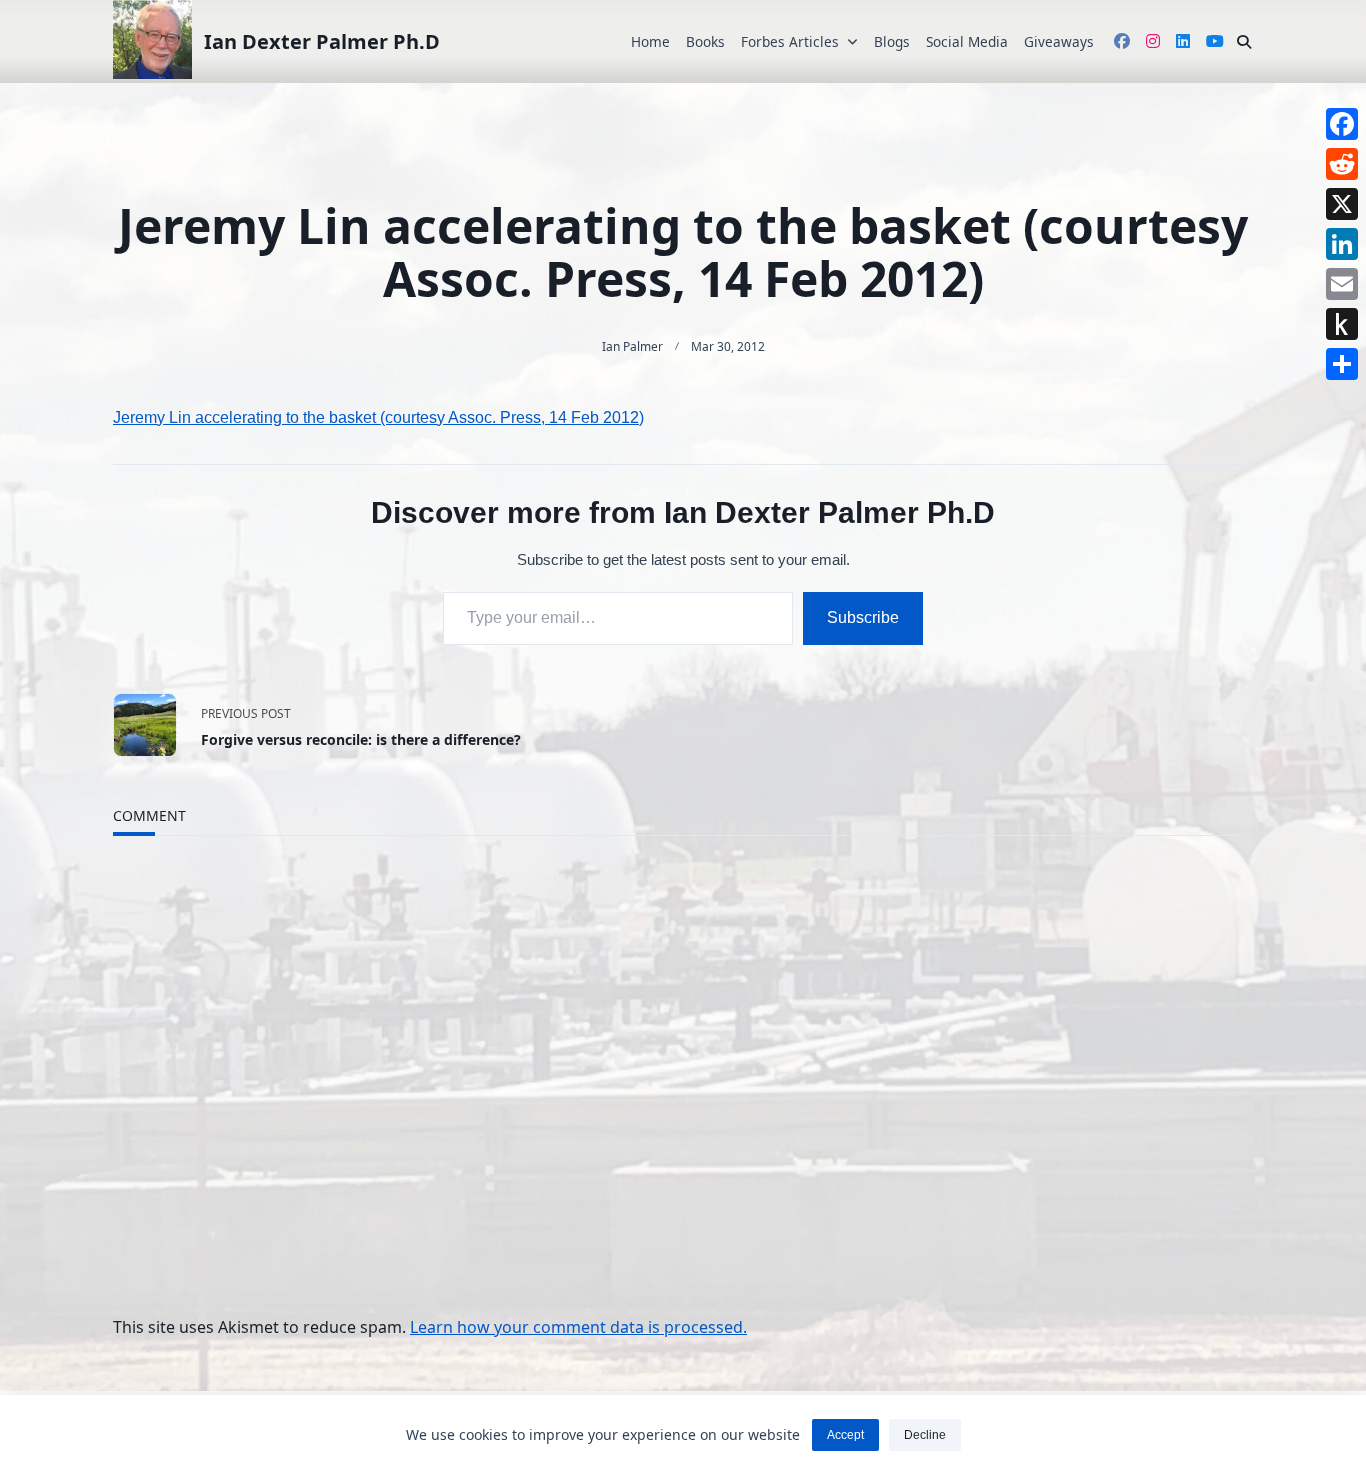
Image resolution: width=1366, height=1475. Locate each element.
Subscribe (863, 617)
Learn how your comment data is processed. (578, 1327)
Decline (925, 1435)
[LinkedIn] (1342, 244)
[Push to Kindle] (1342, 324)
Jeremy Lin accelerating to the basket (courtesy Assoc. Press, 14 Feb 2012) (378, 417)
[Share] (1342, 364)
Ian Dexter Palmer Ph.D (322, 41)
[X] (1342, 204)
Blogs (892, 41)
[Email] (1342, 284)
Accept (845, 1435)
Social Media (967, 41)
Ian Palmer (632, 346)
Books (705, 41)
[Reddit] (1342, 164)
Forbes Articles (790, 41)
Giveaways (1059, 41)
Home (650, 41)
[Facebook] (1342, 124)
